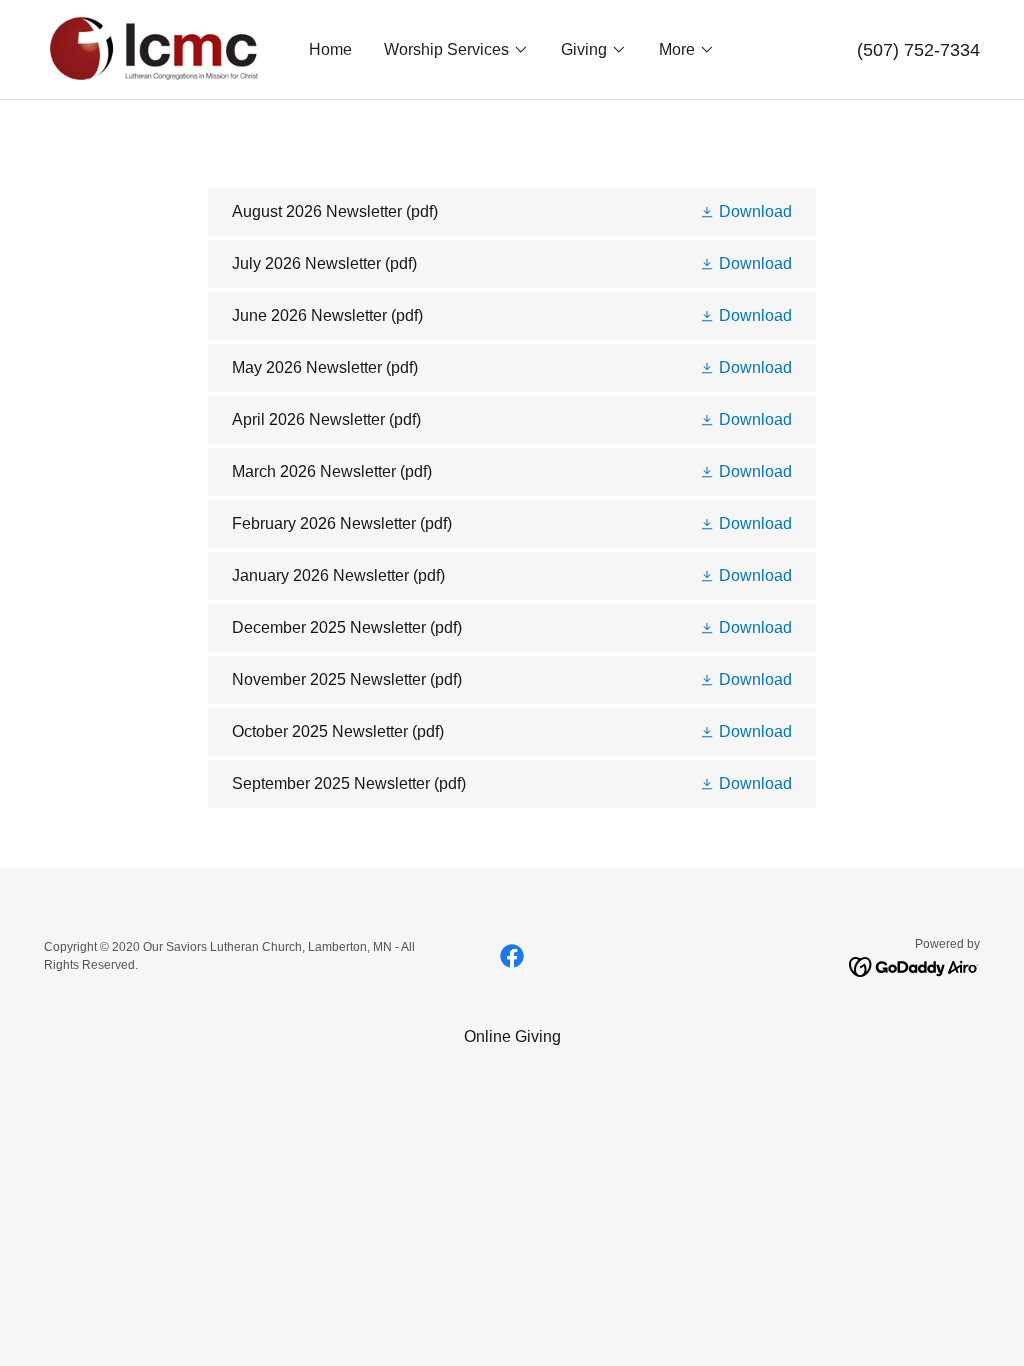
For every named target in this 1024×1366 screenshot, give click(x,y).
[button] (456, 50)
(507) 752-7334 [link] (918, 50)
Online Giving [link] (512, 1036)
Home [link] (330, 49)
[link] (153, 48)
